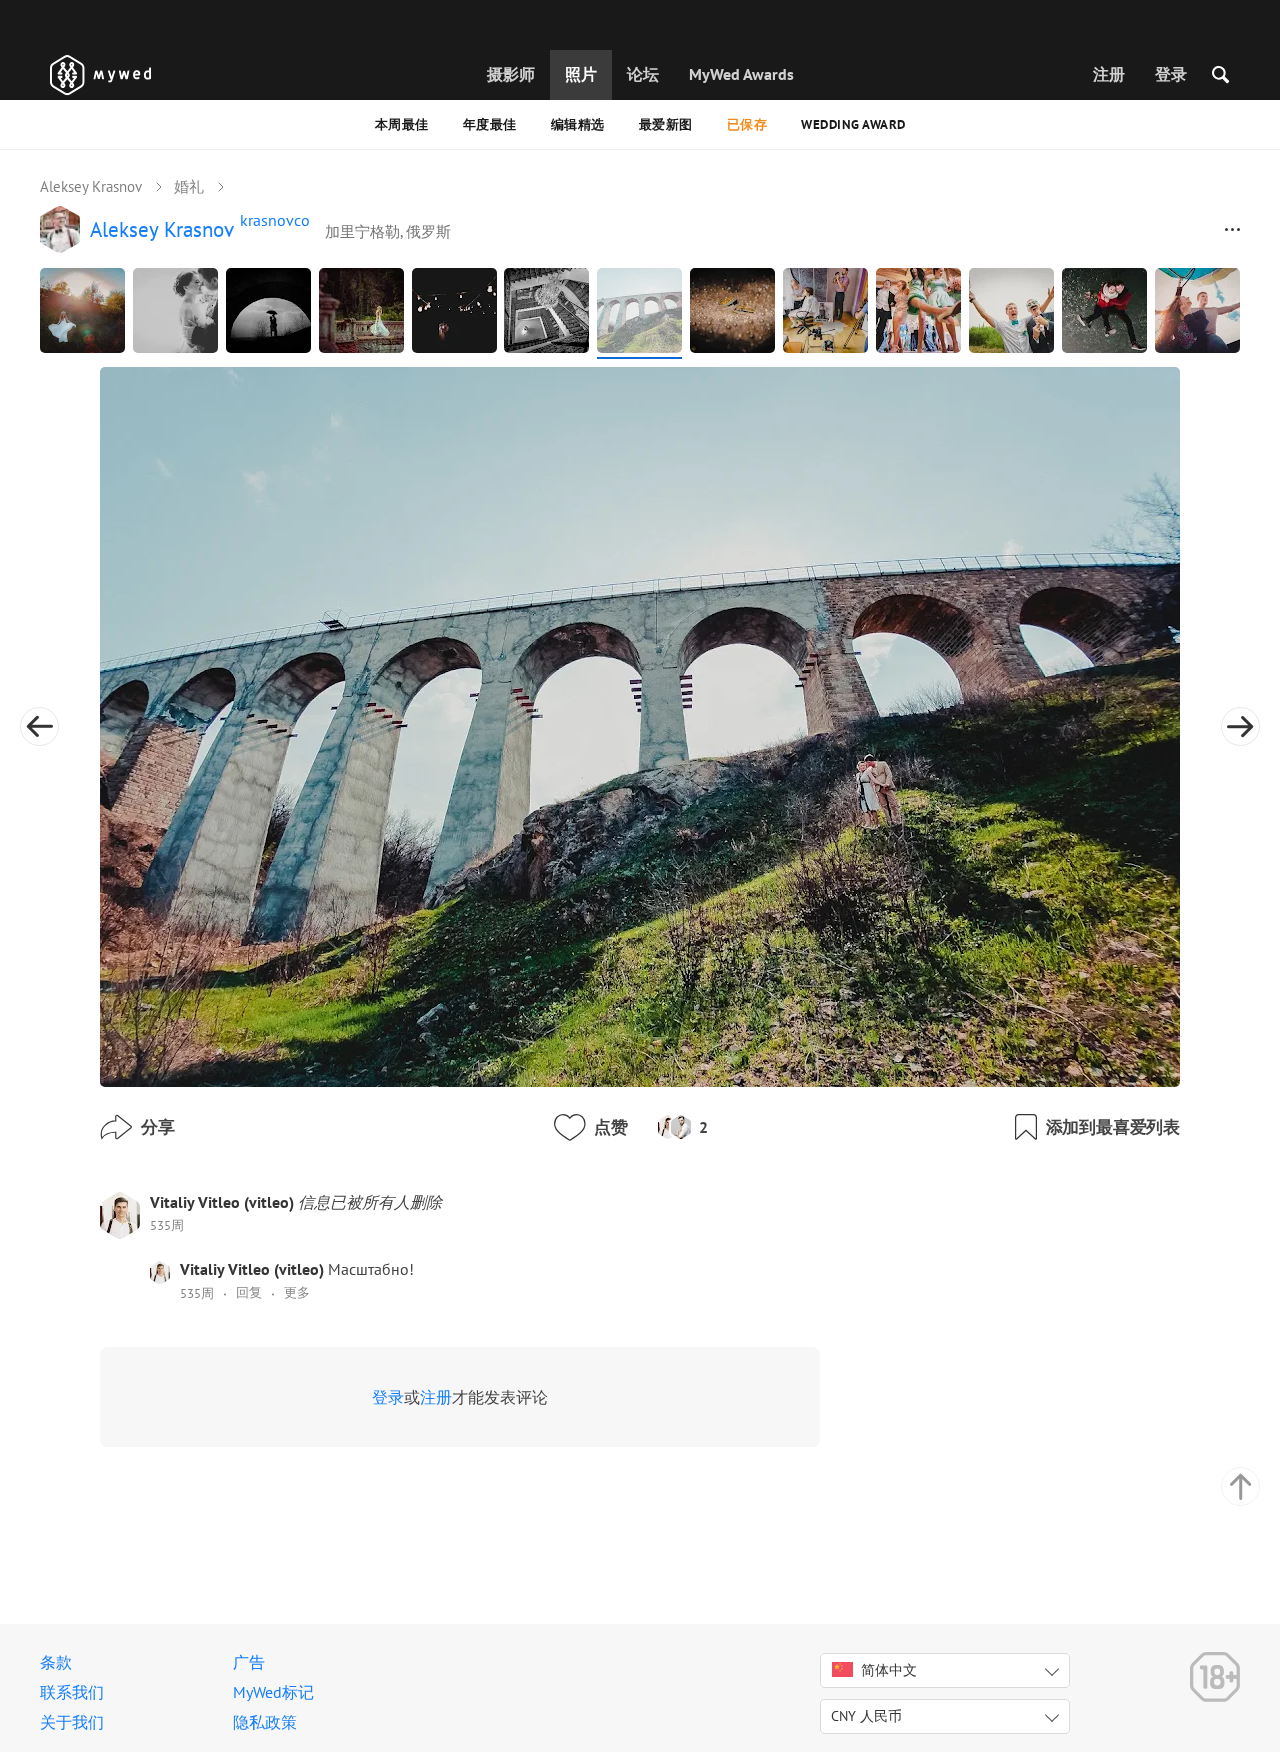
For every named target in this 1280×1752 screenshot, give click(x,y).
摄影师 (511, 74)
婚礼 (189, 186)
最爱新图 (666, 124)
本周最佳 (402, 124)
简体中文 (889, 1670)
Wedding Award (853, 124)
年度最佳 (490, 124)
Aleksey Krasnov (91, 186)
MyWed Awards (741, 74)
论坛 (643, 74)
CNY (866, 1716)
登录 (1171, 74)
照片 (581, 74)
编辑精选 (578, 124)
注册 (1109, 74)
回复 (249, 1292)
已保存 (747, 124)
